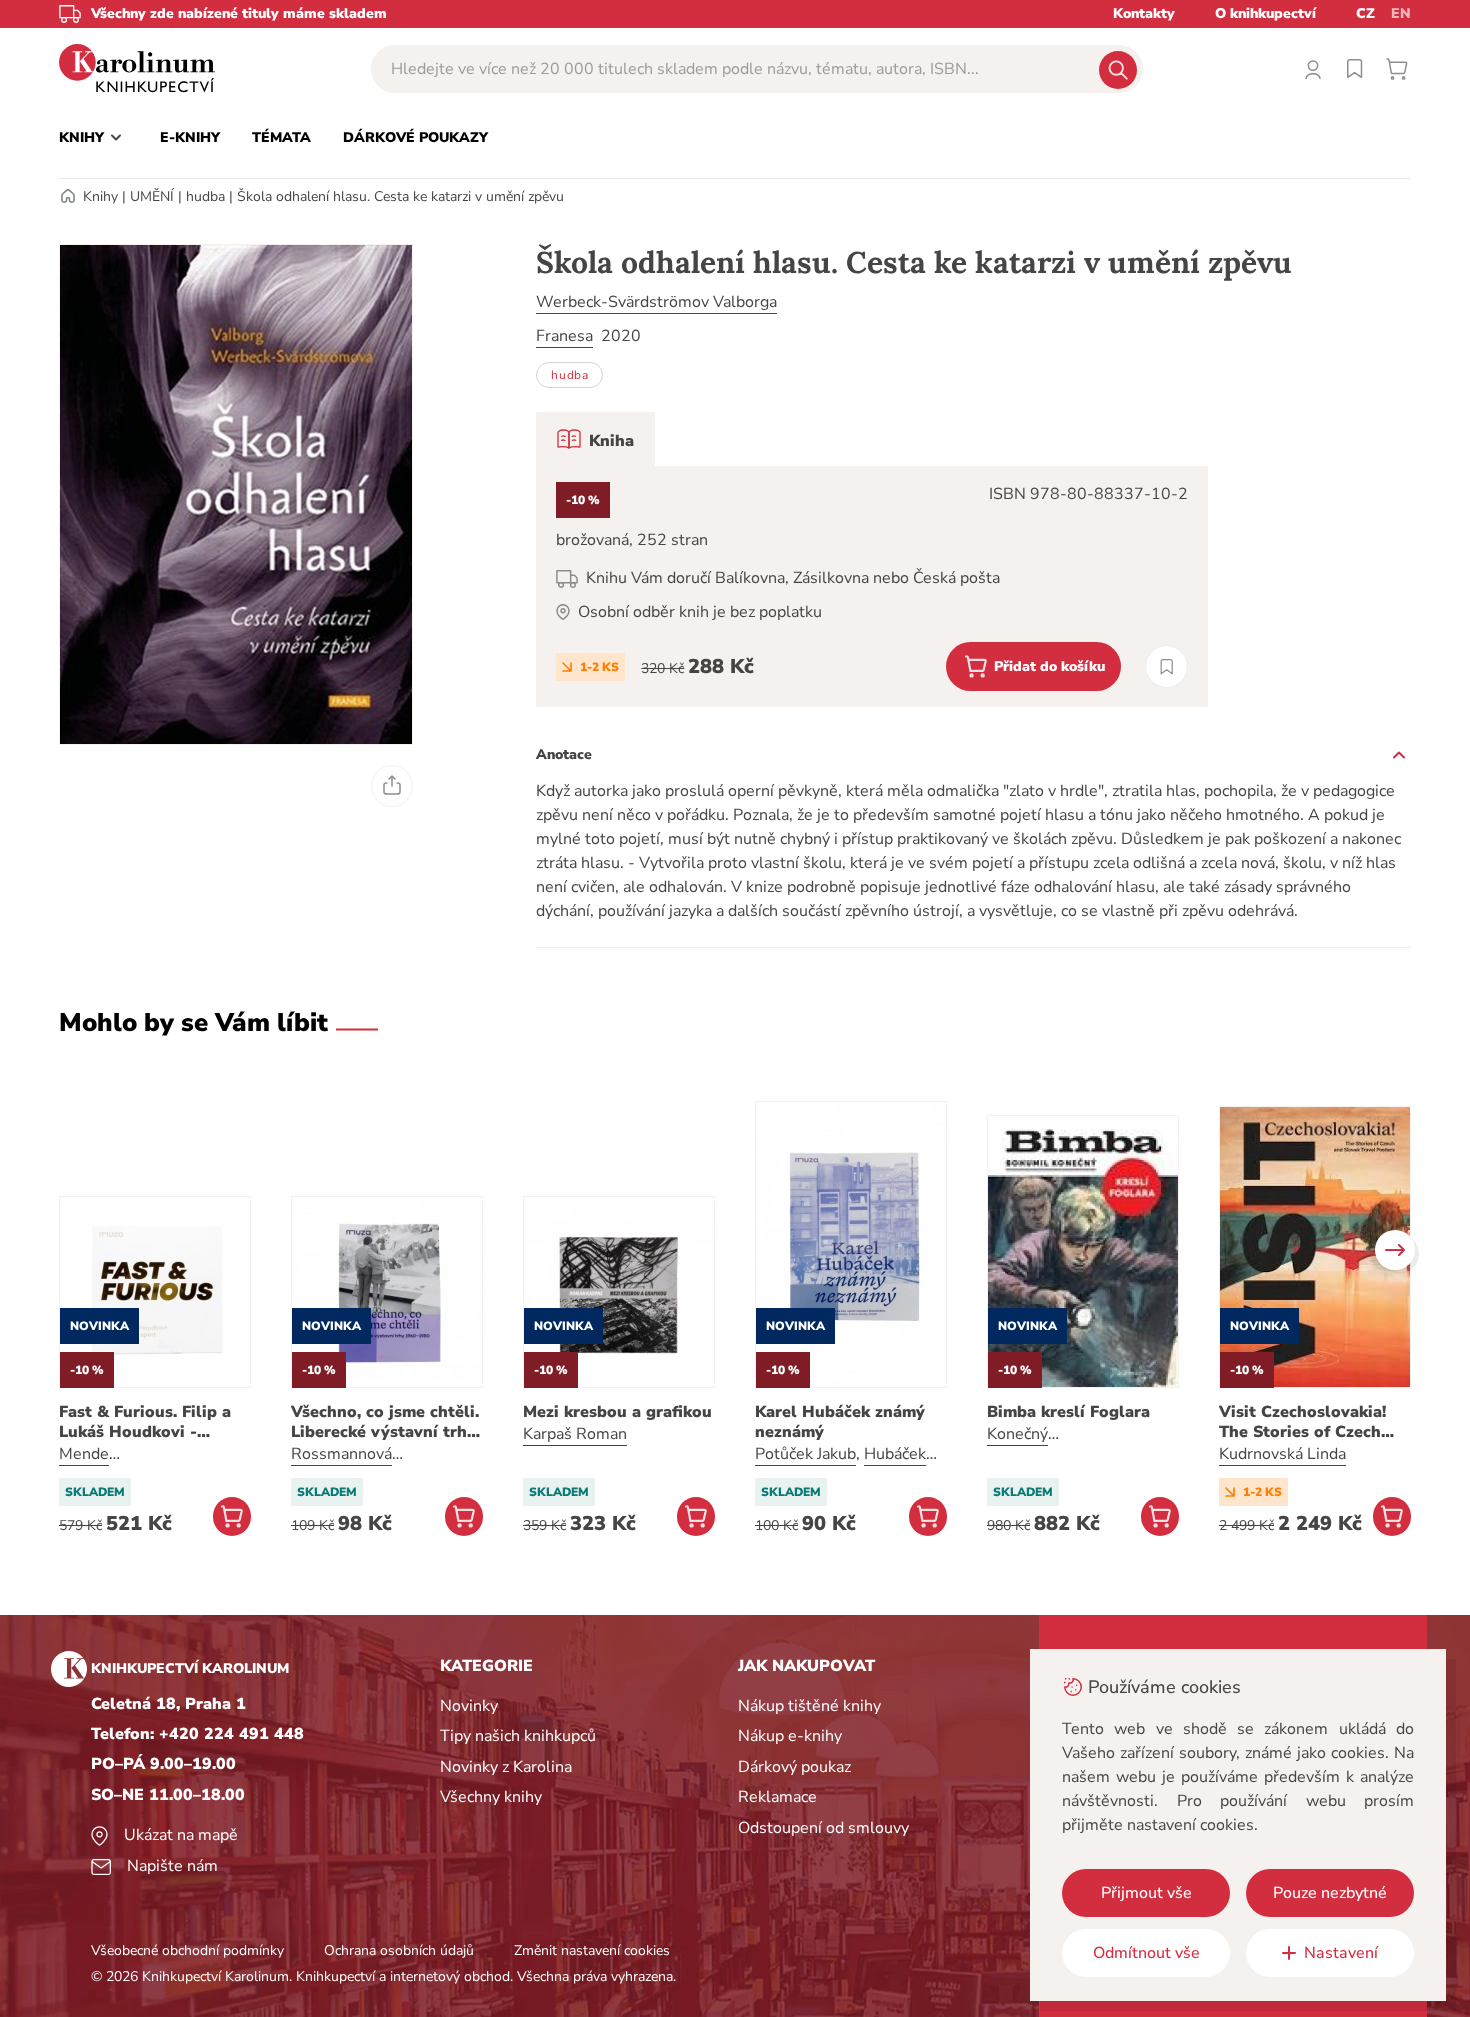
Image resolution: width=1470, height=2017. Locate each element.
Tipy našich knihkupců (518, 1736)
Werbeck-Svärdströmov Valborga (656, 302)
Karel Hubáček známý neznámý (840, 1422)
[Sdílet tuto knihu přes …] (392, 786)
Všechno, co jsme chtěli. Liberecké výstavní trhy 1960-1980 (385, 1422)
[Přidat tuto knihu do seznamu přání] (1166, 666)
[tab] (595, 439)
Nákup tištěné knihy (809, 1706)
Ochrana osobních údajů (399, 1950)
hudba (205, 196)
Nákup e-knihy (790, 1736)
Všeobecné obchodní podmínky (187, 1950)
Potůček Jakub (805, 1454)
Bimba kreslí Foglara (1068, 1412)
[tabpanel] (872, 586)
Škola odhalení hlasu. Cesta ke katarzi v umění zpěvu (400, 196)
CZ (1365, 13)
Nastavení (1341, 1953)
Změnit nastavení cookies (592, 1950)
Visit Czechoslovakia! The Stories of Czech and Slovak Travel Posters (1302, 1422)
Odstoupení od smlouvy (823, 1828)
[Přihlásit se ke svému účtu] (1313, 69)
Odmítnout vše (1146, 1953)
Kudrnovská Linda (1282, 1454)
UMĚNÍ (152, 196)
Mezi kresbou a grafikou (617, 1412)
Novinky (469, 1706)
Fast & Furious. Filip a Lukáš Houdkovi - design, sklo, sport (145, 1422)
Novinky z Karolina (506, 1767)
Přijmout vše (1146, 1893)
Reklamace (777, 1797)
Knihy (100, 196)
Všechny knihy (491, 1797)
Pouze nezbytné (1330, 1893)
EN (1401, 13)
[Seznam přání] (1355, 69)
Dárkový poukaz (794, 1767)
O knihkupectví (1265, 13)
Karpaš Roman (575, 1434)
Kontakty (1144, 13)
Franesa (564, 336)
